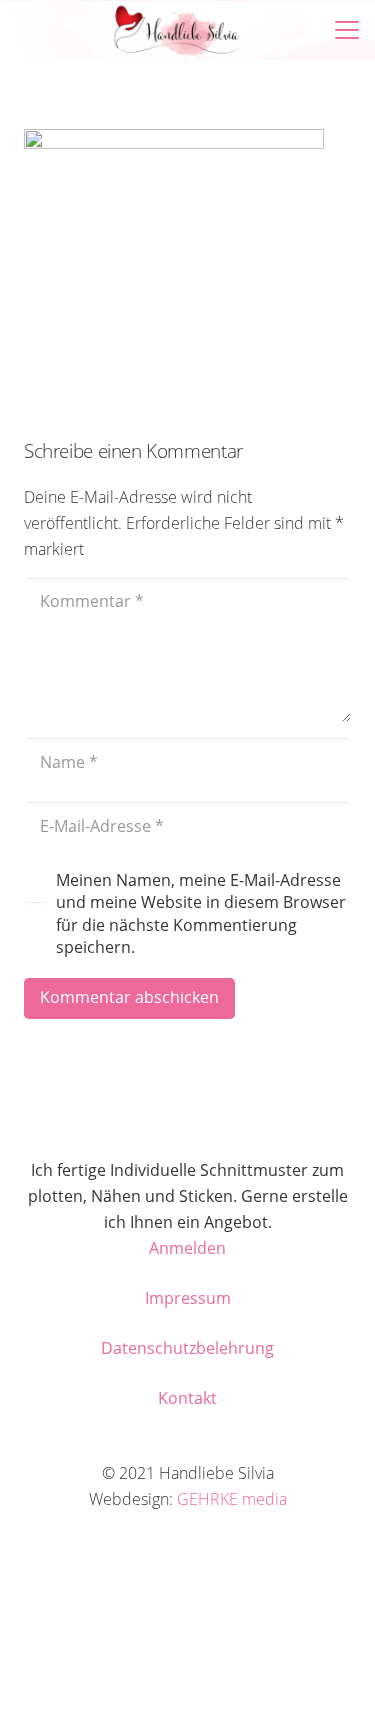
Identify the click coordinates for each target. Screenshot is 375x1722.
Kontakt (187, 1398)
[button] (29, 30)
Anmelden (187, 1248)
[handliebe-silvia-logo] (176, 30)
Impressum (188, 1298)
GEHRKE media (232, 1499)
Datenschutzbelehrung (187, 1348)
